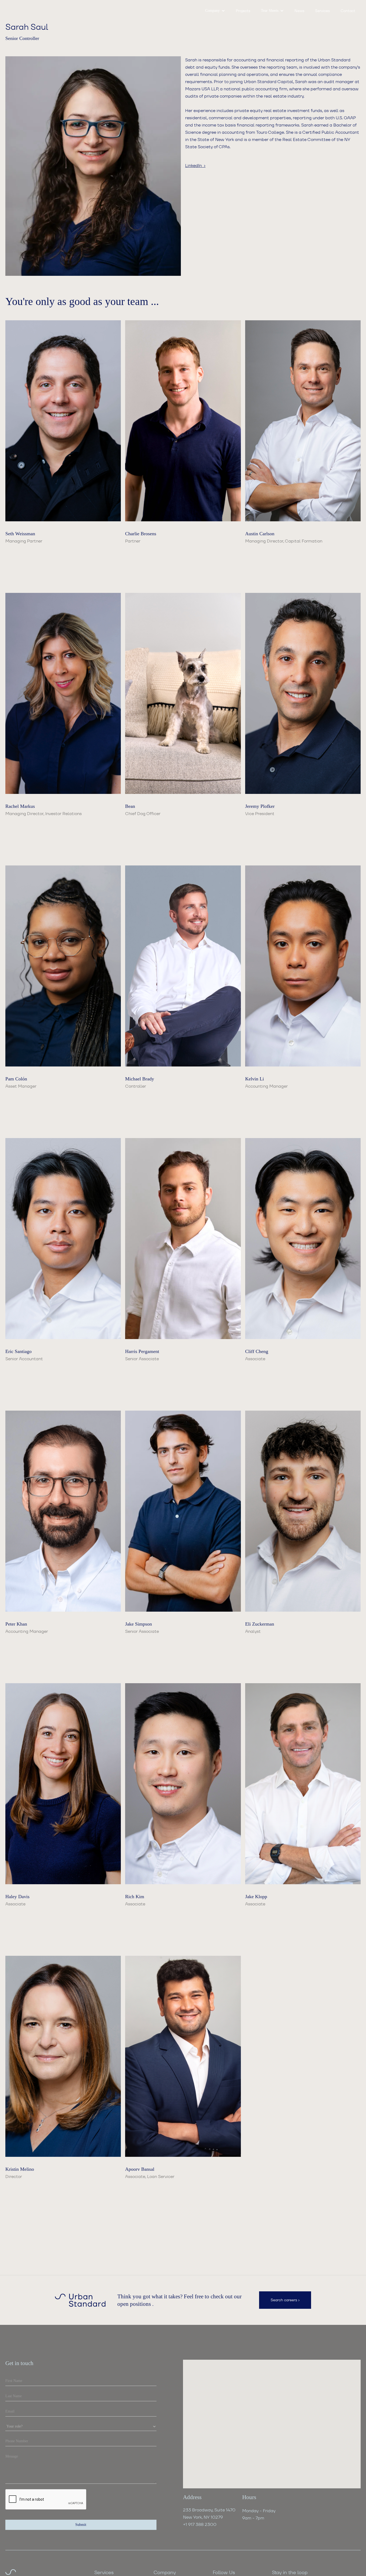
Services (322, 11)
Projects (243, 11)
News (299, 11)
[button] (215, 11)
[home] (29, 11)
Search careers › (285, 2300)
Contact (348, 11)
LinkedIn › (195, 166)
